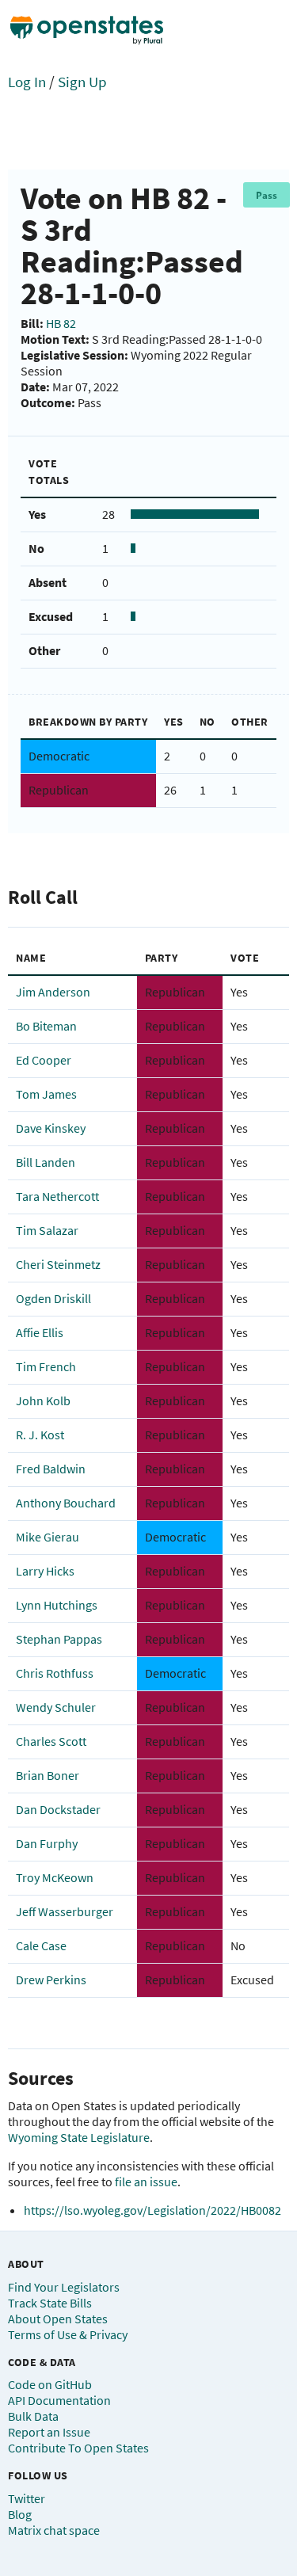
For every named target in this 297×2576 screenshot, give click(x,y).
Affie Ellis (40, 1332)
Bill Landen (46, 1162)
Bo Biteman (46, 1026)
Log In (27, 82)
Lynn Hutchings (57, 1605)
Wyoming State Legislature (79, 2137)
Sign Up (82, 82)
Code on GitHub (50, 2384)
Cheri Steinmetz (58, 1264)
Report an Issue (49, 2432)
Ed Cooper (44, 1060)
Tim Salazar (47, 1230)
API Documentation (59, 2400)
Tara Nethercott (57, 1196)
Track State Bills (50, 2303)
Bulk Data (33, 2416)
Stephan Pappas (59, 1639)
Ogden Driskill (53, 1298)
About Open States (58, 2319)
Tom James (46, 1094)
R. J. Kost (40, 1435)
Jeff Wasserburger (65, 1911)
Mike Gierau (48, 1537)
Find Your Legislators (64, 2287)
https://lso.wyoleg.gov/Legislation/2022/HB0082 (152, 2210)
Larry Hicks (45, 1571)
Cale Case (41, 1945)
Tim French (46, 1366)
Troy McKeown (55, 1877)
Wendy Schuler (56, 1707)
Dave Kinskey (51, 1128)
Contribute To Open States (78, 2448)
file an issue (146, 2182)
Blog (20, 2514)
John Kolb (43, 1400)
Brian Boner (48, 1775)
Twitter (27, 2498)
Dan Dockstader (58, 1809)
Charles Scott (51, 1741)
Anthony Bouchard (66, 1503)
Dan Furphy (47, 1843)
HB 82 (61, 323)
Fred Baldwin (51, 1469)
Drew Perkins (51, 1980)
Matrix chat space (54, 2530)
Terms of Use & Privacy (68, 2334)
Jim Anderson (53, 992)
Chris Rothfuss (55, 1673)
